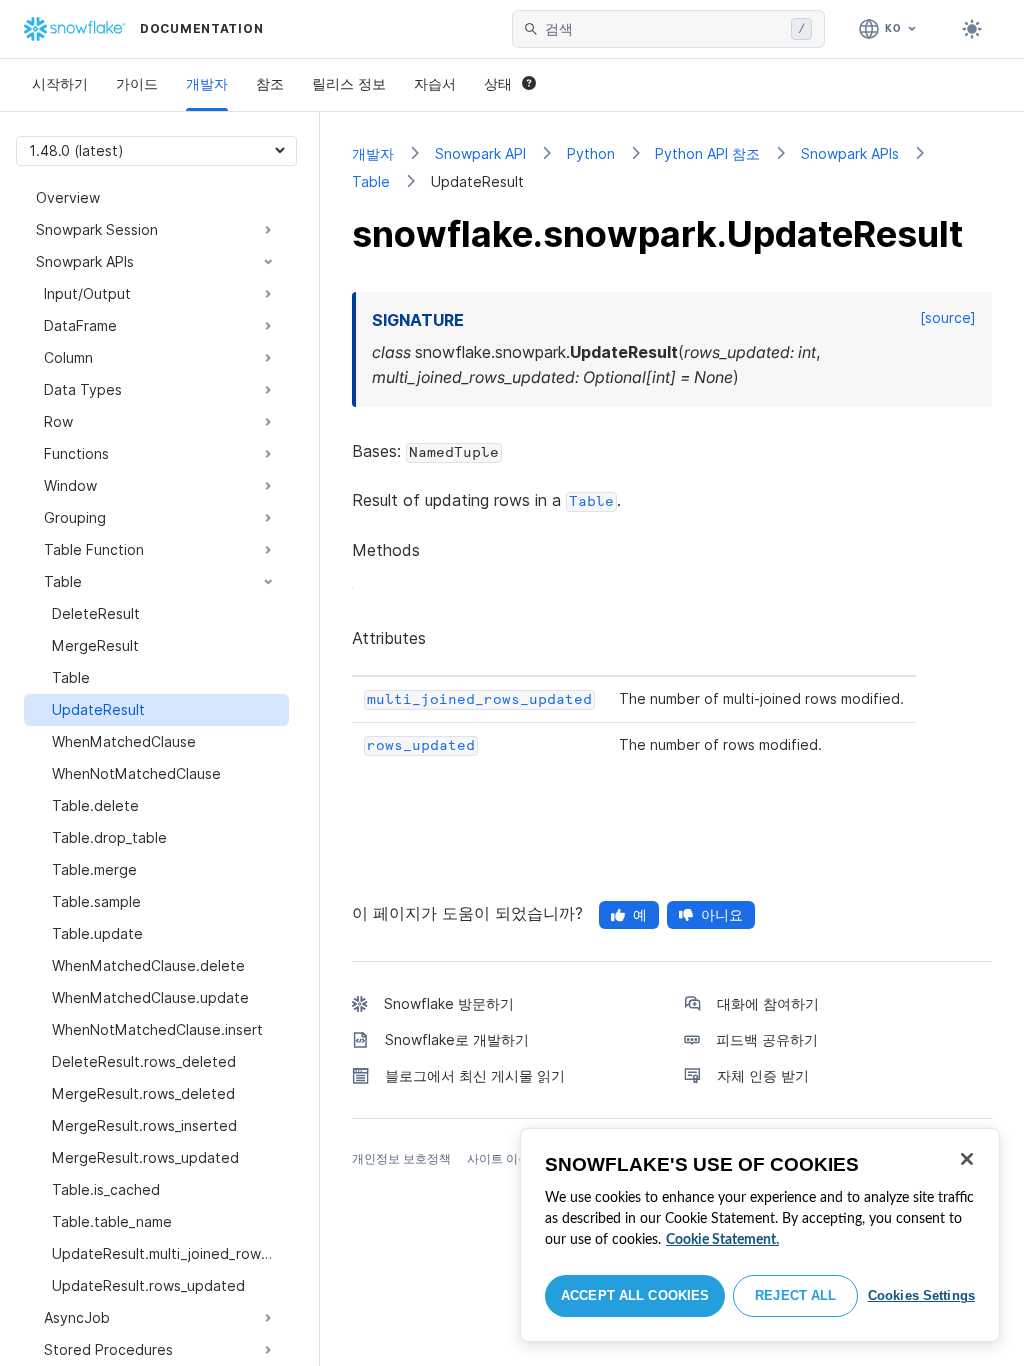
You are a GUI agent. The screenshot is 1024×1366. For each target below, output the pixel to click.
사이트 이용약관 (510, 1158)
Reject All (795, 1295)
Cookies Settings (921, 1295)
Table (371, 181)
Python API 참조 (707, 153)
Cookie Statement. (722, 1240)
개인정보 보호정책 (401, 1158)
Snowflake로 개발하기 (457, 1039)
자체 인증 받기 (763, 1075)
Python (591, 153)
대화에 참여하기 (768, 1003)
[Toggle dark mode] (972, 29)
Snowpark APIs (850, 153)
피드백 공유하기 (767, 1039)
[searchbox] (664, 29)
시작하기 (60, 83)
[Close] (967, 1159)
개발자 (207, 83)
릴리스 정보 (349, 83)
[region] (760, 1235)
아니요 (722, 914)
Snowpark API (480, 153)
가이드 (137, 83)
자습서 (435, 83)
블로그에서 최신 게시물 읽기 (475, 1075)
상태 (498, 83)
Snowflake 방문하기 (449, 1003)
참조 (270, 83)
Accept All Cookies (635, 1295)
